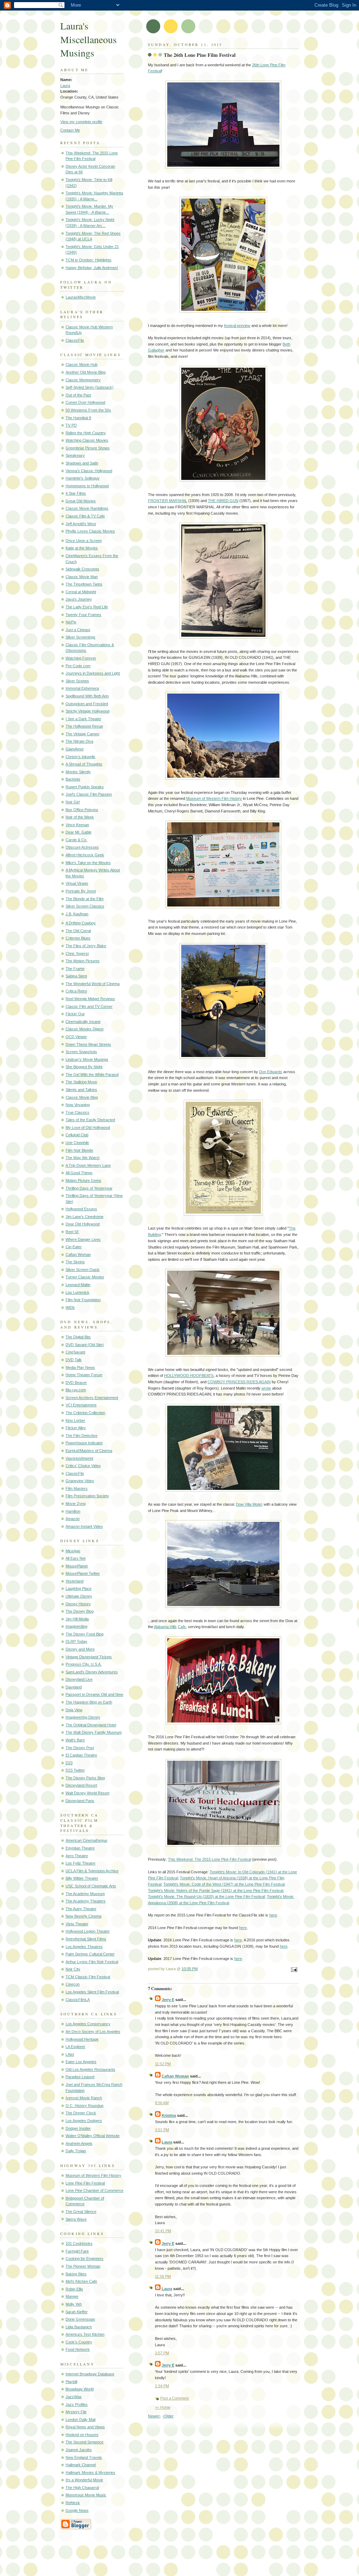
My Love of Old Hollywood (88, 1128)
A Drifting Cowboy (81, 923)
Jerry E (168, 2000)
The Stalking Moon (81, 1082)
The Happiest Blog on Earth (89, 1702)
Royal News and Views (85, 2427)
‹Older (168, 2416)
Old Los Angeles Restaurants (90, 2069)
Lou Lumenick (77, 1292)
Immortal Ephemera (82, 688)
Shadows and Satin (82, 463)
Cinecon (73, 1984)
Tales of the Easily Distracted (90, 1120)
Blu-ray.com (76, 1390)
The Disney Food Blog (84, 1634)
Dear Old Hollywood (83, 1224)
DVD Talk (74, 1360)
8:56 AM (162, 2103)
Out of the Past (78, 395)
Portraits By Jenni (81, 891)
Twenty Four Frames (83, 615)
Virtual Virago (77, 883)
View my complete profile (81, 122)
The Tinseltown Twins (84, 584)
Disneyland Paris (80, 1801)
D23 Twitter (75, 1770)
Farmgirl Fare (77, 2251)
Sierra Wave (76, 2219)
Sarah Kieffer (77, 2312)
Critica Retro (76, 991)
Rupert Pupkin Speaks (85, 787)
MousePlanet (77, 1566)
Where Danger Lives (83, 1239)
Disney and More (80, 1649)
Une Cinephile (77, 1143)
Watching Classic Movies (87, 440)
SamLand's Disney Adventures (92, 1672)
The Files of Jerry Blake (86, 946)
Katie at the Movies (82, 548)
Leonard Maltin (78, 1285)
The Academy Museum (85, 1894)
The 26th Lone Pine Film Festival (200, 55)
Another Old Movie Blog (86, 372)
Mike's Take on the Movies (88, 863)
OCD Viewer (76, 1037)
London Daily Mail (80, 2420)
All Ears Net (76, 1558)
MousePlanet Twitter (83, 1573)
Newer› (154, 2416)
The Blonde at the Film (84, 899)
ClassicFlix (75, 340)
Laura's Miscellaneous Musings (89, 39)
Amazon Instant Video (84, 1526)
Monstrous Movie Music (86, 2495)
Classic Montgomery (83, 380)
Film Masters (77, 1488)
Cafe (182, 1627)
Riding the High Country (86, 433)
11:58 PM (163, 2276)
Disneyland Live (79, 1679)
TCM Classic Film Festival (88, 1977)
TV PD (71, 425)
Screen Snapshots (81, 1052)
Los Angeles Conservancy (88, 2024)
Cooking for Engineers (84, 2259)
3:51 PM (162, 2130)
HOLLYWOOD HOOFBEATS (189, 1376)
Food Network (78, 2349)
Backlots (73, 779)
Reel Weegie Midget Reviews (90, 999)
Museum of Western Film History (93, 2175)
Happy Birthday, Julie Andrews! (92, 268)
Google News (77, 2510)
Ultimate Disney (79, 1596)
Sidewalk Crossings (82, 569)
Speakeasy (75, 455)
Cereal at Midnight (81, 592)
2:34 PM (162, 2386)
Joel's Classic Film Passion (89, 794)
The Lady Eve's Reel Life (87, 607)
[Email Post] (293, 1970)
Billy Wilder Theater (82, 1878)
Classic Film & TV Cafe (85, 516)
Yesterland (74, 1581)
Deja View (74, 1710)
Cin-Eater (74, 1247)
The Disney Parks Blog (85, 1778)
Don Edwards (271, 1072)
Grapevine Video (80, 1481)
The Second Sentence (84, 2442)
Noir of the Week (80, 817)
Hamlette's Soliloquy (83, 478)
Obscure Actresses (82, 847)
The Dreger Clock (81, 2113)
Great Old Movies (81, 501)
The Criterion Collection (85, 1413)
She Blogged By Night (84, 1067)
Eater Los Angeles (81, 2062)
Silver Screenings (80, 637)
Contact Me (70, 130)
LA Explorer (75, 2047)
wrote (266, 1388)
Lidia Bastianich (79, 2327)
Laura (65, 86)
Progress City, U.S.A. (84, 1664)
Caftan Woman (78, 1254)
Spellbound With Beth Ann (87, 696)
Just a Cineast (78, 630)
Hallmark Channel (81, 2465)
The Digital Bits (78, 1337)
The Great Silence (81, 2212)
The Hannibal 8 (78, 418)
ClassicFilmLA (78, 2000)
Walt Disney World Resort (87, 1793)
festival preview (237, 326)
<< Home (163, 2407)
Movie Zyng (76, 1504)
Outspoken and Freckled (87, 704)
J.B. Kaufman (77, 914)
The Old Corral (78, 931)
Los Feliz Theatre (80, 1863)
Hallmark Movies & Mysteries (90, 2473)
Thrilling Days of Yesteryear (89, 1188)
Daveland (74, 1687)
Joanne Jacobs (79, 2450)
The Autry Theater (81, 1909)
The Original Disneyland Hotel (91, 1725)
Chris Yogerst (77, 954)
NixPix (71, 622)
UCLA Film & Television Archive (92, 1871)
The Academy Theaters (86, 1901)
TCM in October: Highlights (89, 260)
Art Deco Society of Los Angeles (93, 2032)
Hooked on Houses (82, 2435)
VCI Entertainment (81, 1405)
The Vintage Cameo (82, 734)
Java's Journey (79, 599)
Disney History (78, 1604)
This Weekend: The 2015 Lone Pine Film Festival (209, 1859)
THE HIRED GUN (223, 501)
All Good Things (79, 1173)
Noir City (73, 1969)
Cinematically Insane (83, 1022)
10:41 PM (163, 2231)
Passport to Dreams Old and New (94, 1694)
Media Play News (80, 1367)
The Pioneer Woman (83, 2266)
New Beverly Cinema (83, 1916)
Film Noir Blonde (79, 1150)
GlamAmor (75, 749)
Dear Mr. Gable (79, 832)
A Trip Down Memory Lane (88, 1165)
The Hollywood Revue (84, 726)
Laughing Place (79, 1588)
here (273, 1915)
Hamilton (73, 1511)
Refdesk (73, 2503)
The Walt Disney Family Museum (94, 1732)
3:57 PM (162, 2353)
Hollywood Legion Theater (88, 1931)
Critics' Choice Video (83, 1466)
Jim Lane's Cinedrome (84, 1217)
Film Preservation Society (87, 1496)
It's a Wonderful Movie (84, 2480)
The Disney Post (80, 1748)
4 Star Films (76, 493)
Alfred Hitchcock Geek (85, 855)
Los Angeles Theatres (84, 1947)
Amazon (73, 1519)
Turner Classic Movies (85, 1277)
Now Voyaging (78, 1105)
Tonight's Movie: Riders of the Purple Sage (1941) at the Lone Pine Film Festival (215, 1891)
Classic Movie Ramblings (87, 508)
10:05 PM (190, 1969)
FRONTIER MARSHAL (168, 501)
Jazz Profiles (77, 2404)
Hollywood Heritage (82, 2039)
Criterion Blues (78, 938)
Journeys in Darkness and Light (93, 673)
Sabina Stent (76, 976)
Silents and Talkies (81, 1090)
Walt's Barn (75, 1740)
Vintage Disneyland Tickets (89, 1657)
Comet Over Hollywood (85, 402)
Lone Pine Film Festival (85, 2183)
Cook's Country (79, 2342)
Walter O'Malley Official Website (93, 2136)
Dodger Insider (78, 2128)
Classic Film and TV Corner (89, 1006)
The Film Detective (82, 1436)
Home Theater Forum (84, 1375)
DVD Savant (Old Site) (85, 1345)
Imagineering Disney (83, 1717)
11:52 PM (163, 2064)
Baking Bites (76, 2274)
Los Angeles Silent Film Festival (92, 1992)
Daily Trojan (76, 2151)
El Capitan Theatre (81, 1755)
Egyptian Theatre (80, 1848)
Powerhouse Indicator (84, 1443)
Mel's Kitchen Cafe (81, 2281)
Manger (72, 2296)
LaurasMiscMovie (81, 297)
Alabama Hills (165, 1627)
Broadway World (80, 2389)
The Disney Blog (80, 1611)
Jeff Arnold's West (81, 524)
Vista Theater (77, 1924)
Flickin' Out (75, 1014)
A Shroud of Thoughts (84, 764)
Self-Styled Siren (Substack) (90, 387)
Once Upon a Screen (84, 541)
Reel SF (72, 1232)
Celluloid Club (77, 1135)
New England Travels (84, 2457)
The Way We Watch (83, 1158)
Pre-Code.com (78, 666)
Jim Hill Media (77, 1619)
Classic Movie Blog (82, 1097)
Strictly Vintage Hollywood (87, 711)
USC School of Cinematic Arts (91, 1886)
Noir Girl (73, 802)
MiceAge (73, 1551)
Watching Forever (81, 658)
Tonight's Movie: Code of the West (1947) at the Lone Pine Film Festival (224, 1884)
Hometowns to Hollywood (87, 486)
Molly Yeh (74, 2304)
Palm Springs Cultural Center (90, 1954)
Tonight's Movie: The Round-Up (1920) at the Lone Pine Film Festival (206, 1896)
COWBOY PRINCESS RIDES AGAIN (239, 1382)
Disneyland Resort (81, 1785)
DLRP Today (76, 1641)
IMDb (70, 1307)
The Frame (75, 969)
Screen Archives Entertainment (92, 1398)
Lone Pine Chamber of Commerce (94, 2190)
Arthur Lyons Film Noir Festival (92, 1962)
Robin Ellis (74, 2289)
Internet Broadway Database (90, 2374)
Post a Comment (174, 2398)
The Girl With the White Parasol (92, 1075)
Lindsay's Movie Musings (87, 1059)
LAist (70, 2054)
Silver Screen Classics (85, 906)
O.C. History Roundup (84, 2106)
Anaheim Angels (79, 2143)
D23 (69, 1763)
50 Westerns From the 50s (88, 410)
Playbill (71, 2382)
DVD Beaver (76, 1383)
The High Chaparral (82, 2488)
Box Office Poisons (82, 810)
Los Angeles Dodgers (84, 2121)
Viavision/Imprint (79, 1458)
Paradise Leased (80, 2077)
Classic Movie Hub (82, 364)
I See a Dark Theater (83, 719)
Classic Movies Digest (84, 1029)
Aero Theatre (77, 1856)
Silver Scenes (77, 681)
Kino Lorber (75, 1420)
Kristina (169, 2115)
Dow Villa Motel (249, 1504)
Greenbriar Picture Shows (88, 448)
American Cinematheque (86, 1840)
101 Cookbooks (79, 2243)
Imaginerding (76, 1626)
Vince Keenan (77, 825)
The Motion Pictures (83, 961)
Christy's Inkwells (80, 757)
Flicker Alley (76, 1428)
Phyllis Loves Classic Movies (90, 531)
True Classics (77, 1112)
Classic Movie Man (82, 577)
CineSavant (75, 1352)
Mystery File (76, 2412)
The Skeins (75, 1262)
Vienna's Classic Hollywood (89, 471)
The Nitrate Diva (79, 741)
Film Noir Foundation (83, 1300)
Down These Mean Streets (88, 1044)
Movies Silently (78, 772)
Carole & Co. (76, 840)
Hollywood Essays (81, 1209)
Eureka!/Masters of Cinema (89, 1451)
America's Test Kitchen (85, 2334)
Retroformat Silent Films (86, 1939)
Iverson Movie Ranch (84, 2098)
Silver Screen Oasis (83, 1270)
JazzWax (74, 2397)
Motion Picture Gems (83, 1180)
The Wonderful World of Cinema (93, 984)
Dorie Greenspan (80, 2319)
